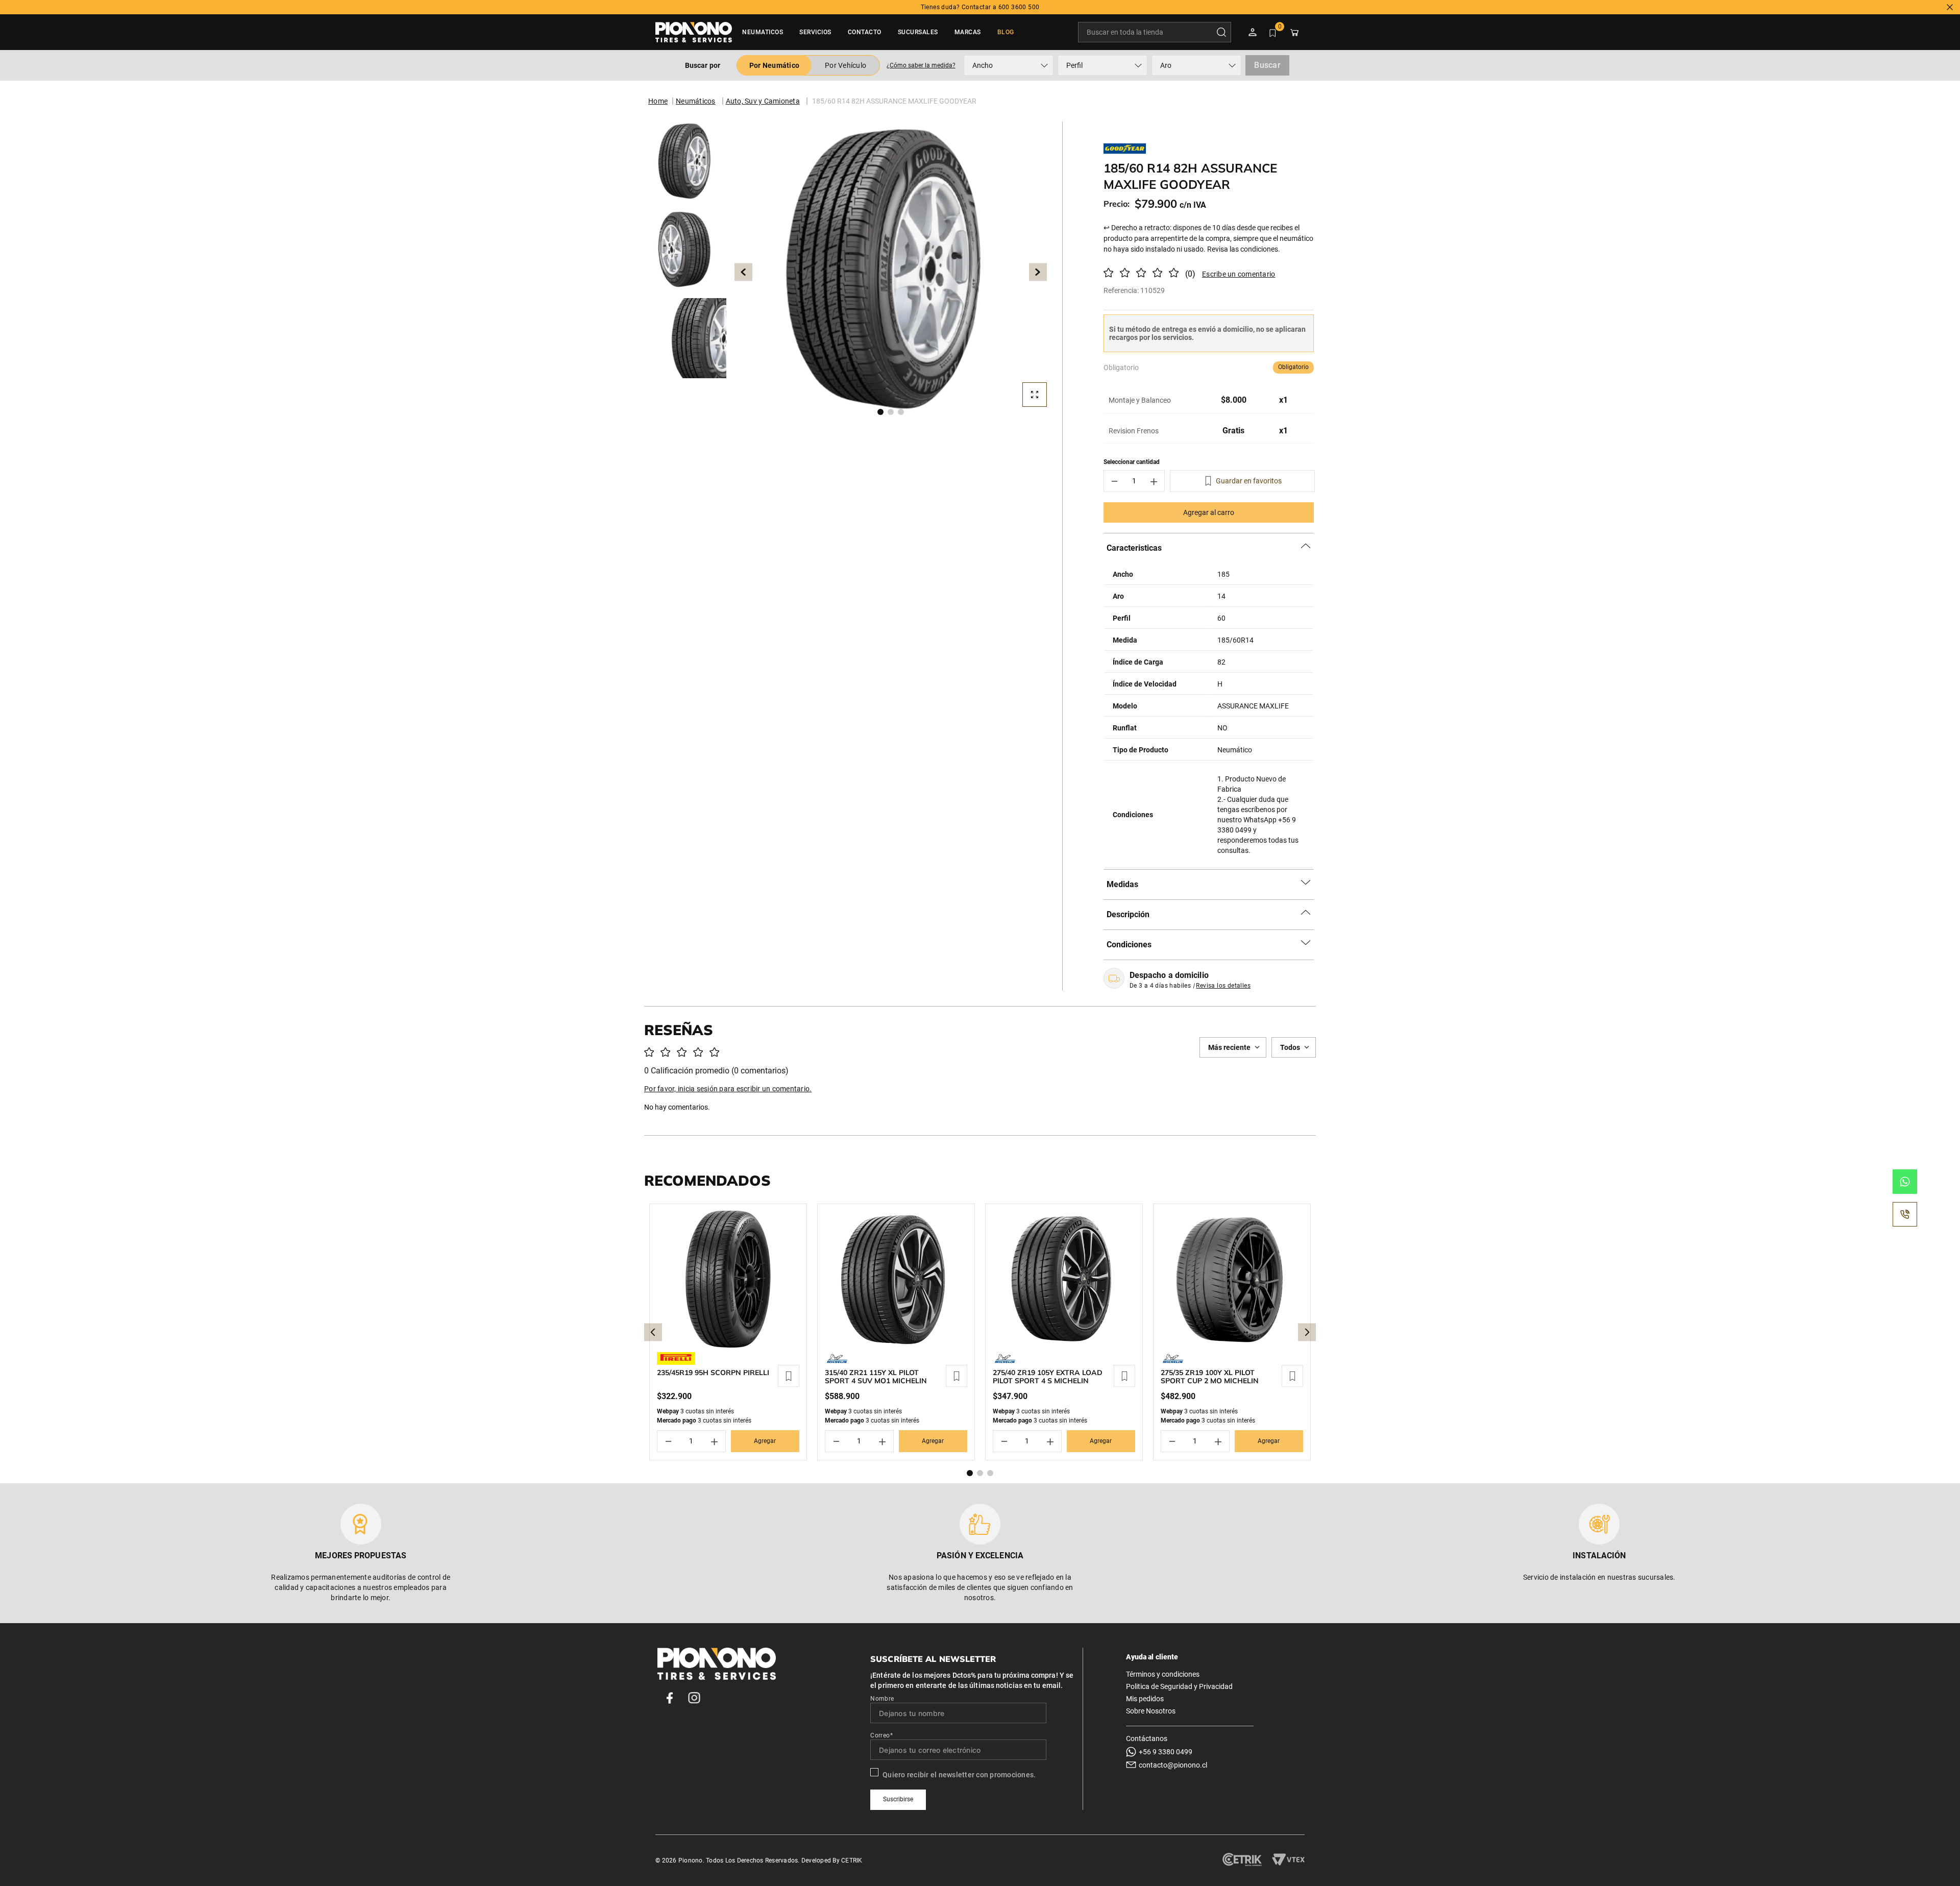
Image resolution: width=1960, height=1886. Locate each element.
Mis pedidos (1145, 1699)
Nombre (882, 1699)
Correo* (881, 1735)
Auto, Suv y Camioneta (763, 101)
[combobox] (1155, 32)
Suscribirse (898, 1799)
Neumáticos (696, 101)
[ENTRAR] (1254, 32)
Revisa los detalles (1223, 986)
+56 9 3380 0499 (1166, 1752)
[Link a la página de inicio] (658, 101)
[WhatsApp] (1905, 1182)
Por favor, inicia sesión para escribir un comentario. (1235, 274)
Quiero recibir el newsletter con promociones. (959, 1775)
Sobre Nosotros (1151, 1711)
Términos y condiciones (1163, 1674)
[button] (921, 65)
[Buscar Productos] (1223, 32)
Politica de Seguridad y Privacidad (1179, 1686)
